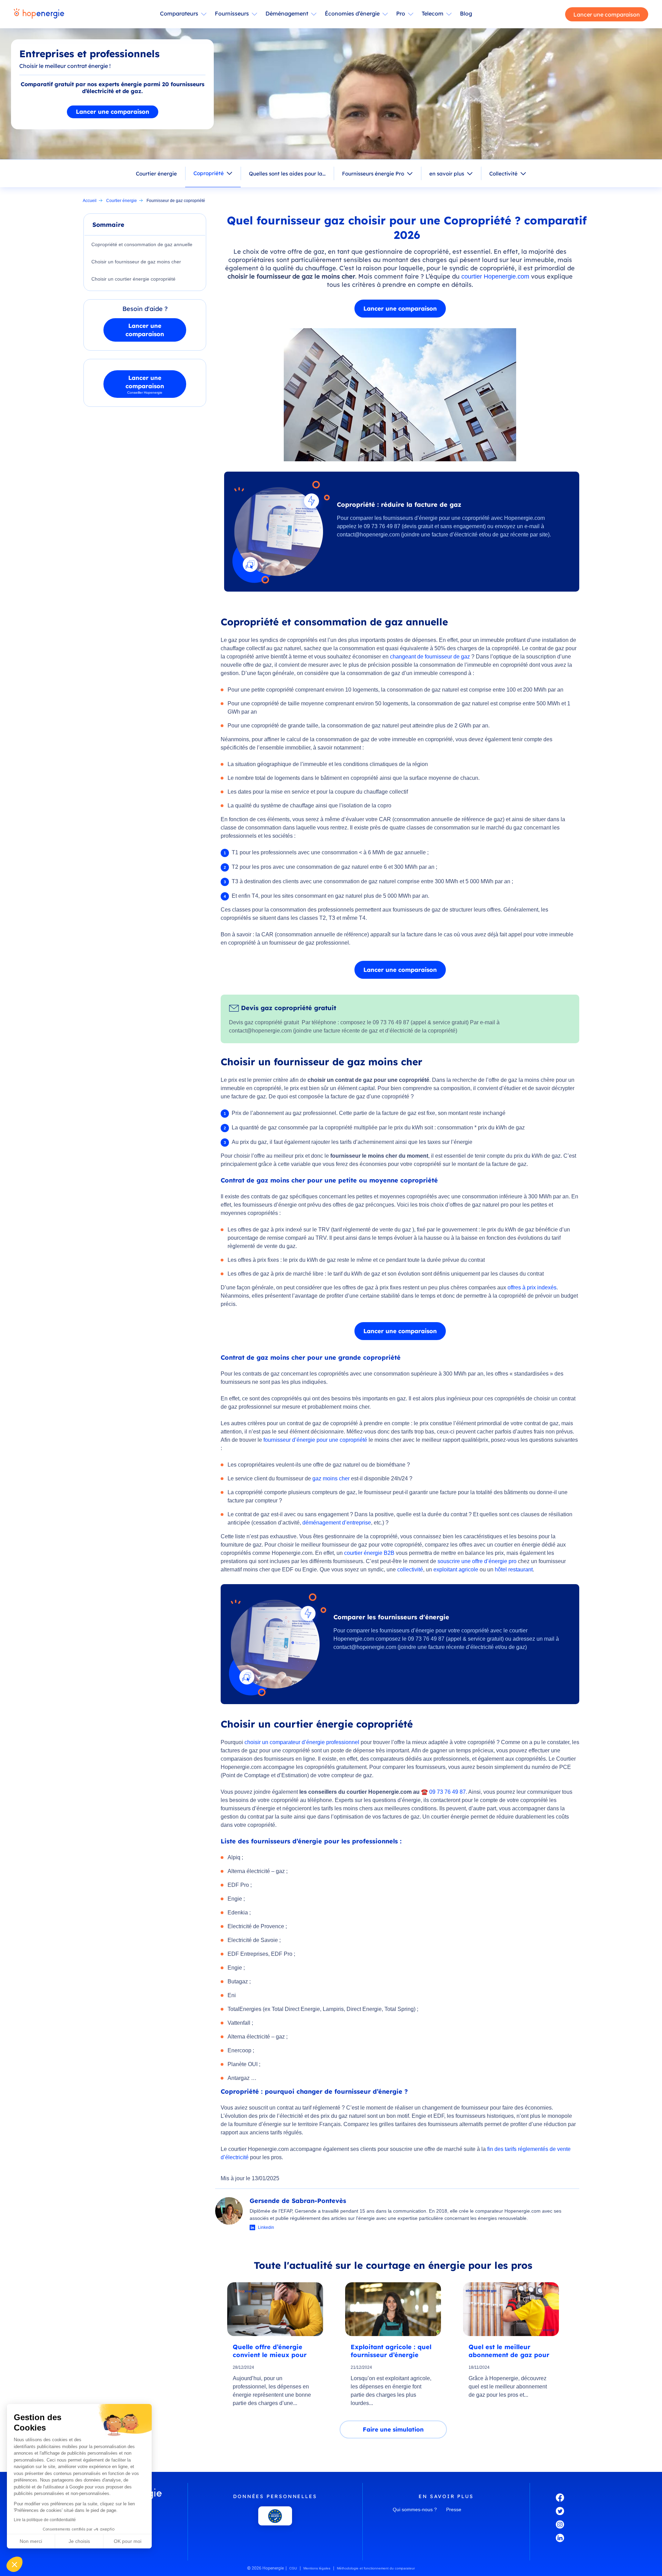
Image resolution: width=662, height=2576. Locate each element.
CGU (293, 2568)
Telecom (433, 13)
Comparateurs (179, 13)
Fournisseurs (232, 13)
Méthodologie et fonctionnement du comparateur (376, 2568)
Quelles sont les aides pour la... (287, 174)
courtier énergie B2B (369, 1553)
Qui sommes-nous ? (415, 2509)
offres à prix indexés (532, 1287)
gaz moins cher (331, 1478)
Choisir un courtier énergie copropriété (133, 279)
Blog (466, 13)
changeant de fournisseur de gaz (430, 657)
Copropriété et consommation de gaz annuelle (142, 244)
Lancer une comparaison (607, 14)
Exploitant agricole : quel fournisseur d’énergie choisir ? (391, 2351)
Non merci (31, 2541)
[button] (14, 2564)
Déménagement (287, 13)
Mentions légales (317, 2568)
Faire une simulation (393, 2429)
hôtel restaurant (514, 1569)
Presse (454, 2509)
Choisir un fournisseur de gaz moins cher (136, 262)
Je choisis (79, 2541)
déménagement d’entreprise (337, 1523)
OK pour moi (128, 2541)
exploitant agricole (456, 1569)
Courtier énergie (156, 174)
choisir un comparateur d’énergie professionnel (302, 1742)
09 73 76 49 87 (448, 1792)
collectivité (410, 1569)
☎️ (424, 1792)
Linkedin (266, 2227)
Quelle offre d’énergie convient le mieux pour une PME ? (270, 2351)
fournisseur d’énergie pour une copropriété (315, 1440)
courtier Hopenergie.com (495, 276)
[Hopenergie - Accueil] (39, 14)
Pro (401, 13)
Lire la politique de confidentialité (45, 2520)
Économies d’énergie (352, 13)
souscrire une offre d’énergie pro (477, 1561)
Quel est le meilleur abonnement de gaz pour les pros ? (509, 2351)
